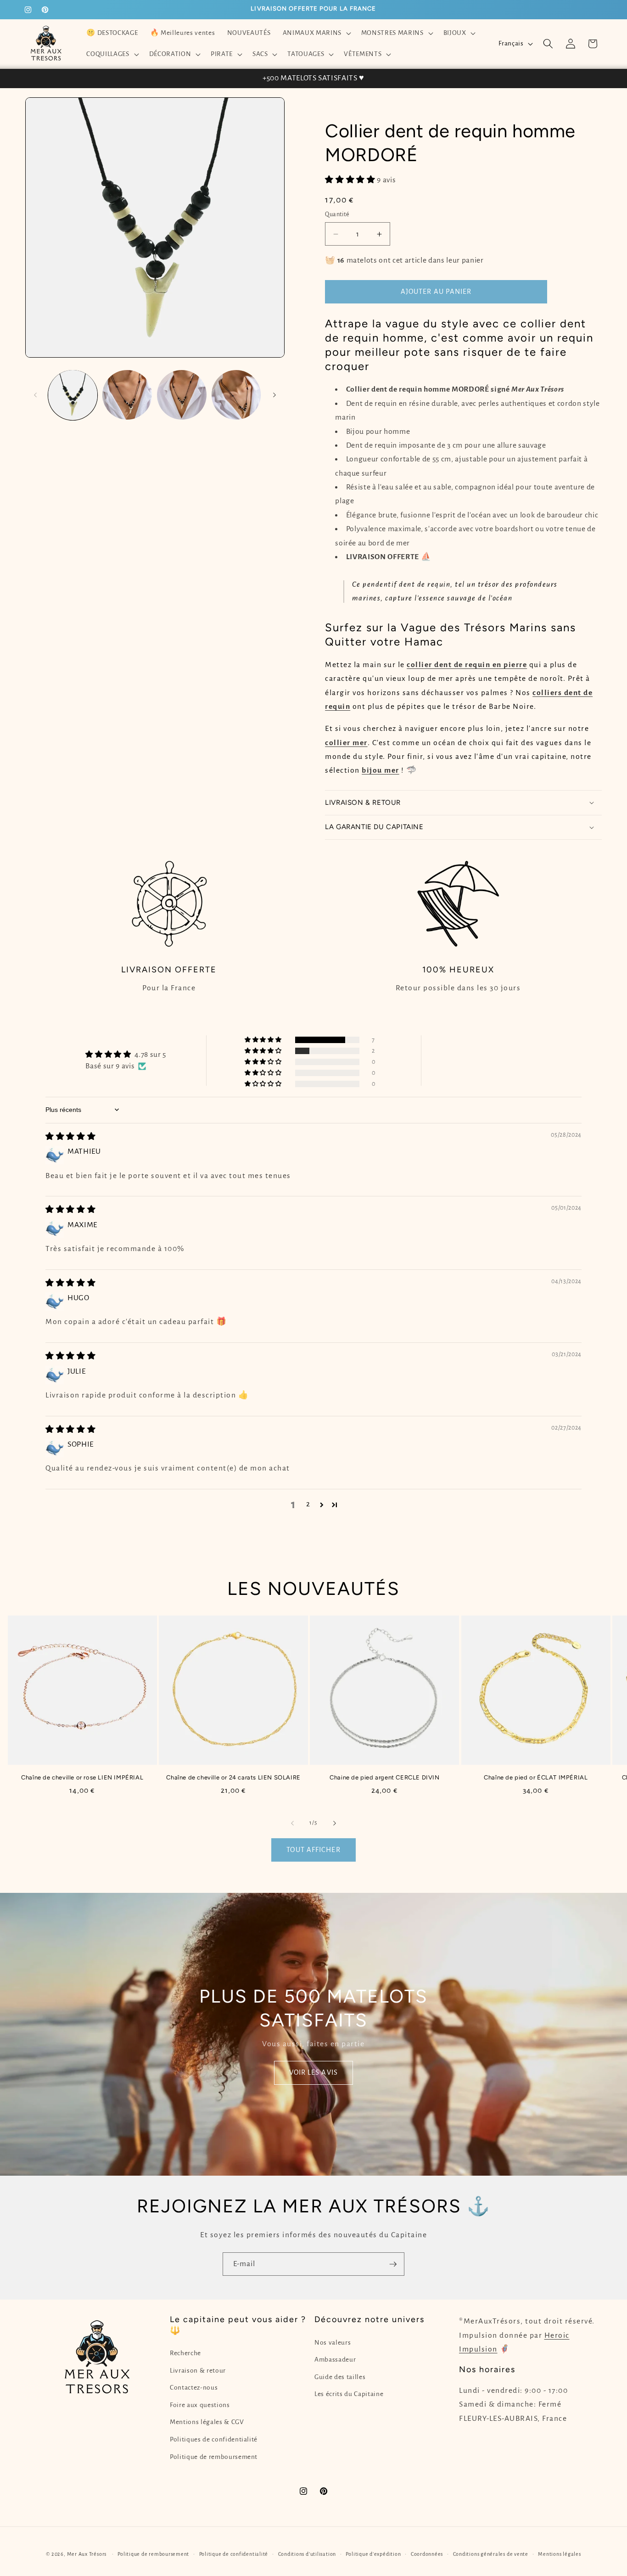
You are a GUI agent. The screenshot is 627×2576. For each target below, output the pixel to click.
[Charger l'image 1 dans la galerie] (73, 395)
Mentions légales (559, 2554)
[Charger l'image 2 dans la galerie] (127, 395)
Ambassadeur (335, 2360)
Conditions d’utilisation (307, 2554)
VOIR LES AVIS (313, 2072)
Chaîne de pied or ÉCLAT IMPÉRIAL (536, 1777)
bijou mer (381, 770)
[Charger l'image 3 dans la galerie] (182, 395)
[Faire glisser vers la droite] (274, 395)
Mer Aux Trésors (87, 2554)
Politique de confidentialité (234, 2554)
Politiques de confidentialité (214, 2439)
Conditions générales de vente (491, 2554)
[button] (316, 33)
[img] (70, 1137)
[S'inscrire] (393, 2264)
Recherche (185, 2353)
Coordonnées (427, 2554)
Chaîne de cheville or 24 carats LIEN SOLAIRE (233, 1777)
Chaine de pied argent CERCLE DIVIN (384, 1777)
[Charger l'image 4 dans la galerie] (236, 395)
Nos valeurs (333, 2343)
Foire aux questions (200, 2405)
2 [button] (308, 1504)
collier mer (346, 743)
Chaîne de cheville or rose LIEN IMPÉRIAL (82, 1777)
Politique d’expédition (373, 2554)
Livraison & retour (198, 2371)
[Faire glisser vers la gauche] (35, 395)
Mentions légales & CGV (207, 2422)
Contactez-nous (194, 2388)
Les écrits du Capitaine (349, 2394)
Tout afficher (313, 1850)
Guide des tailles (340, 2377)
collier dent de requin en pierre (467, 665)
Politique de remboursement (214, 2457)
